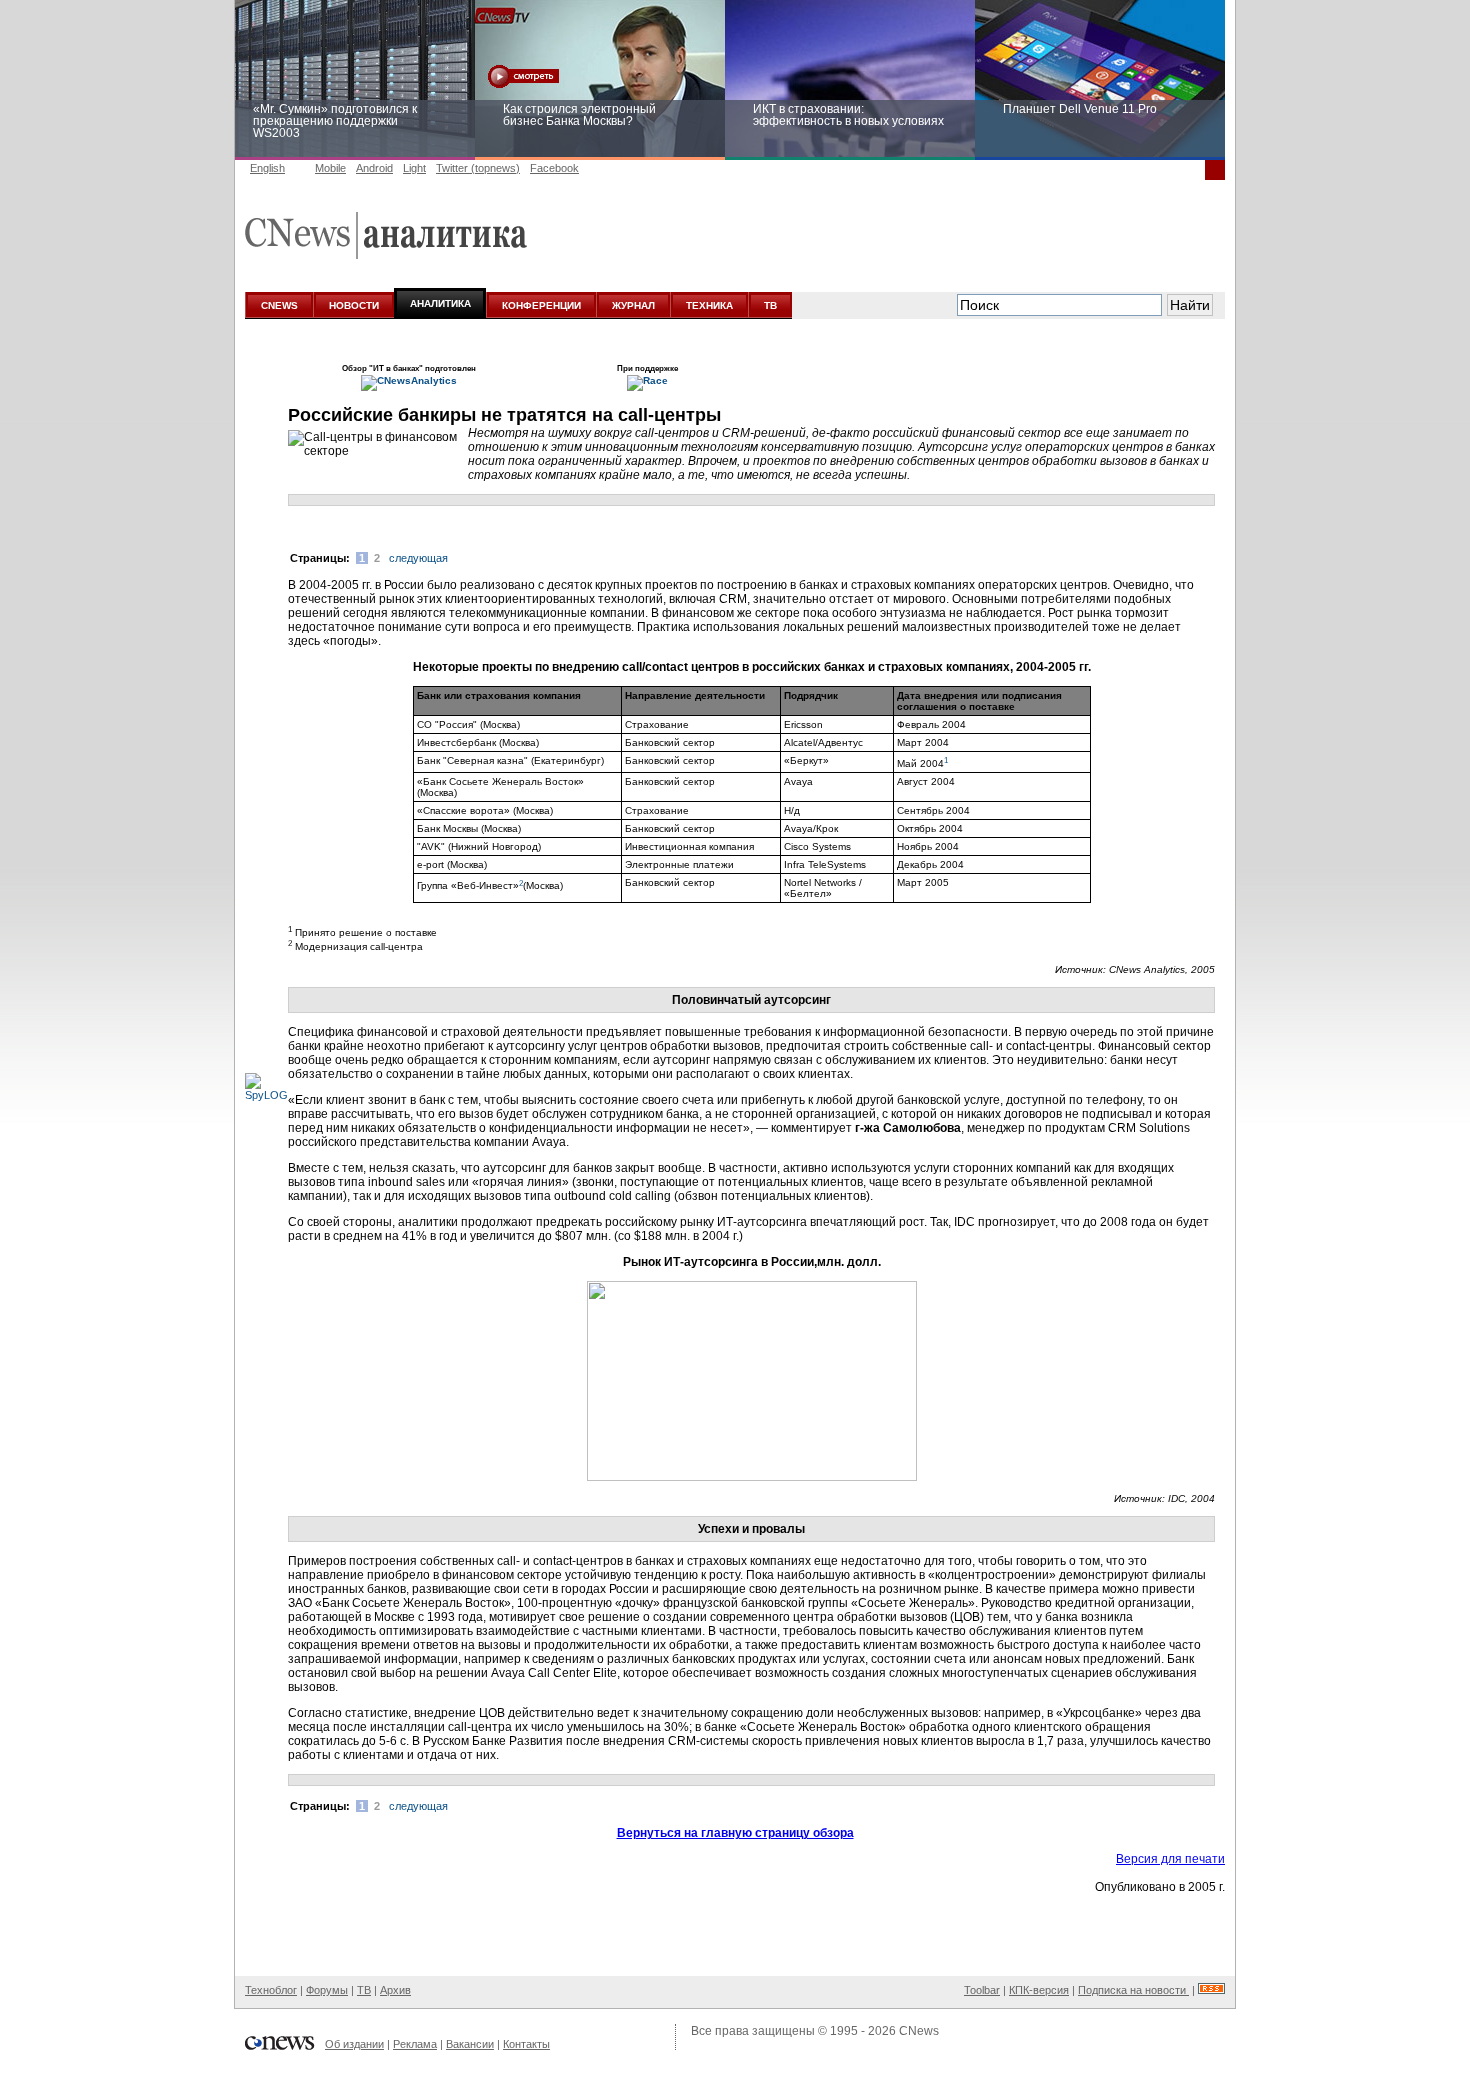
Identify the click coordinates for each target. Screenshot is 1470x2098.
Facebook (554, 168)
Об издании (354, 2044)
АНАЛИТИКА (440, 303)
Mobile (330, 168)
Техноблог (271, 1990)
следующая (418, 558)
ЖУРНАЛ (633, 305)
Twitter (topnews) (478, 168)
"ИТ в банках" (396, 368)
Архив (395, 1990)
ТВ (770, 305)
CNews (919, 2031)
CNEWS (279, 305)
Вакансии (470, 2044)
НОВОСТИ (354, 305)
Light (414, 168)
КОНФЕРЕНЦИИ (541, 305)
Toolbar (982, 1990)
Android (374, 168)
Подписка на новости (1133, 1990)
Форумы (327, 1990)
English (267, 168)
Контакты (526, 2044)
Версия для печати (1170, 1859)
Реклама (415, 2044)
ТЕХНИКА (709, 305)
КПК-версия (1039, 1990)
